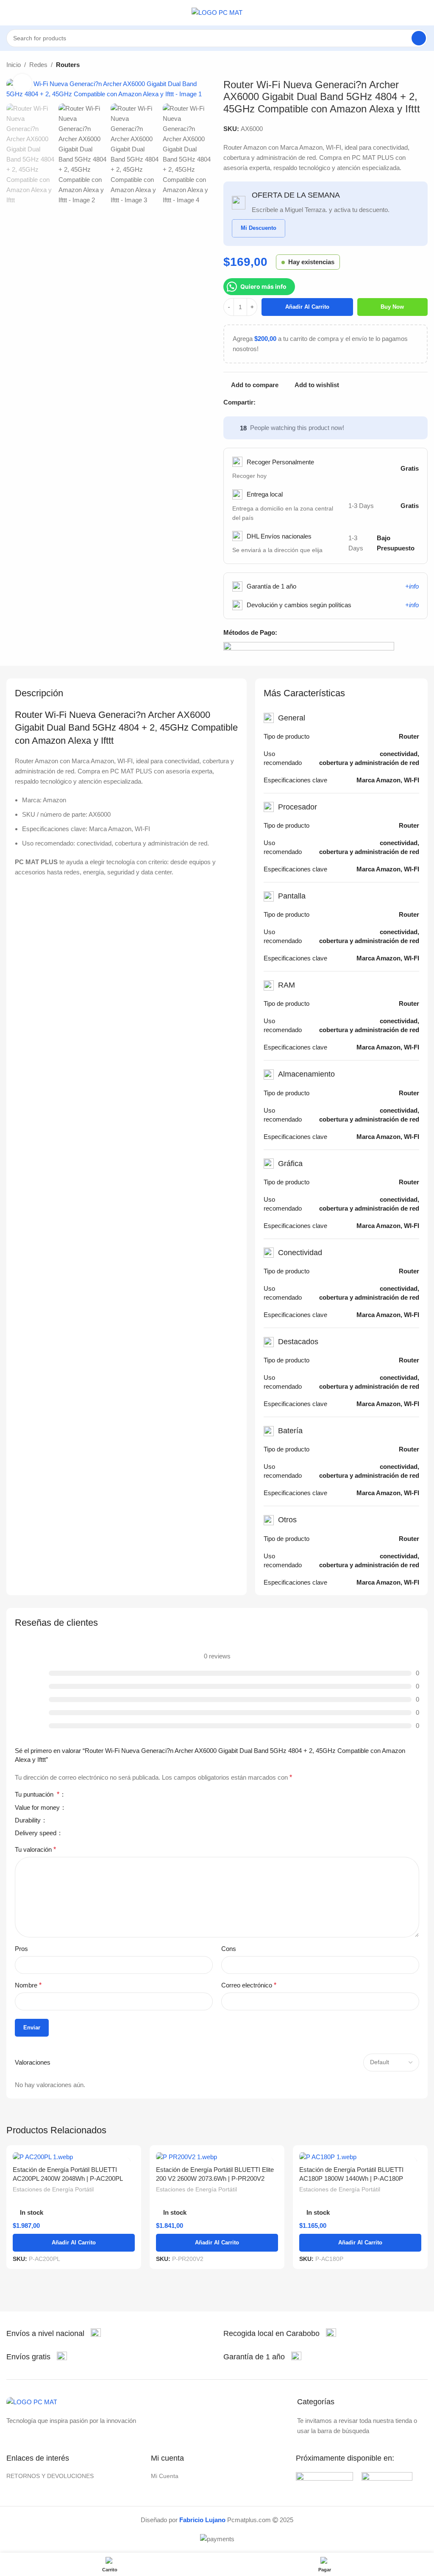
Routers (68, 65)
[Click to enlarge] (22, 83)
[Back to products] (412, 65)
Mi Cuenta (165, 2476)
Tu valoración (35, 1849)
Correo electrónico (249, 1985)
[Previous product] (402, 65)
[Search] (419, 38)
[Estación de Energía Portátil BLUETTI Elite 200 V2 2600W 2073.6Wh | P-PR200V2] (217, 2156)
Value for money (38, 1808)
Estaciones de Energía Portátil (53, 2189)
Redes (38, 65)
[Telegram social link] (309, 402)
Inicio (14, 65)
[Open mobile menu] (10, 13)
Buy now (392, 307)
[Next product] (423, 65)
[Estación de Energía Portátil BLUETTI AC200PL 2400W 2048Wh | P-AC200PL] (74, 2156)
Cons (229, 1949)
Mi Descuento (259, 228)
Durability (29, 1820)
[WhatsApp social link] (299, 402)
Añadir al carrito (307, 307)
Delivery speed (36, 1833)
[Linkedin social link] (290, 402)
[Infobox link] (54, 2334)
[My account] (424, 13)
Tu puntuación (37, 1795)
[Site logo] (217, 12)
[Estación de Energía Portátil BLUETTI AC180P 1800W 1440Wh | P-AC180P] (360, 2156)
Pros (21, 1949)
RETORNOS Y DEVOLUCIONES (50, 2476)
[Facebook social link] (260, 402)
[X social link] (270, 402)
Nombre (28, 1985)
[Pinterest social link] (280, 402)
